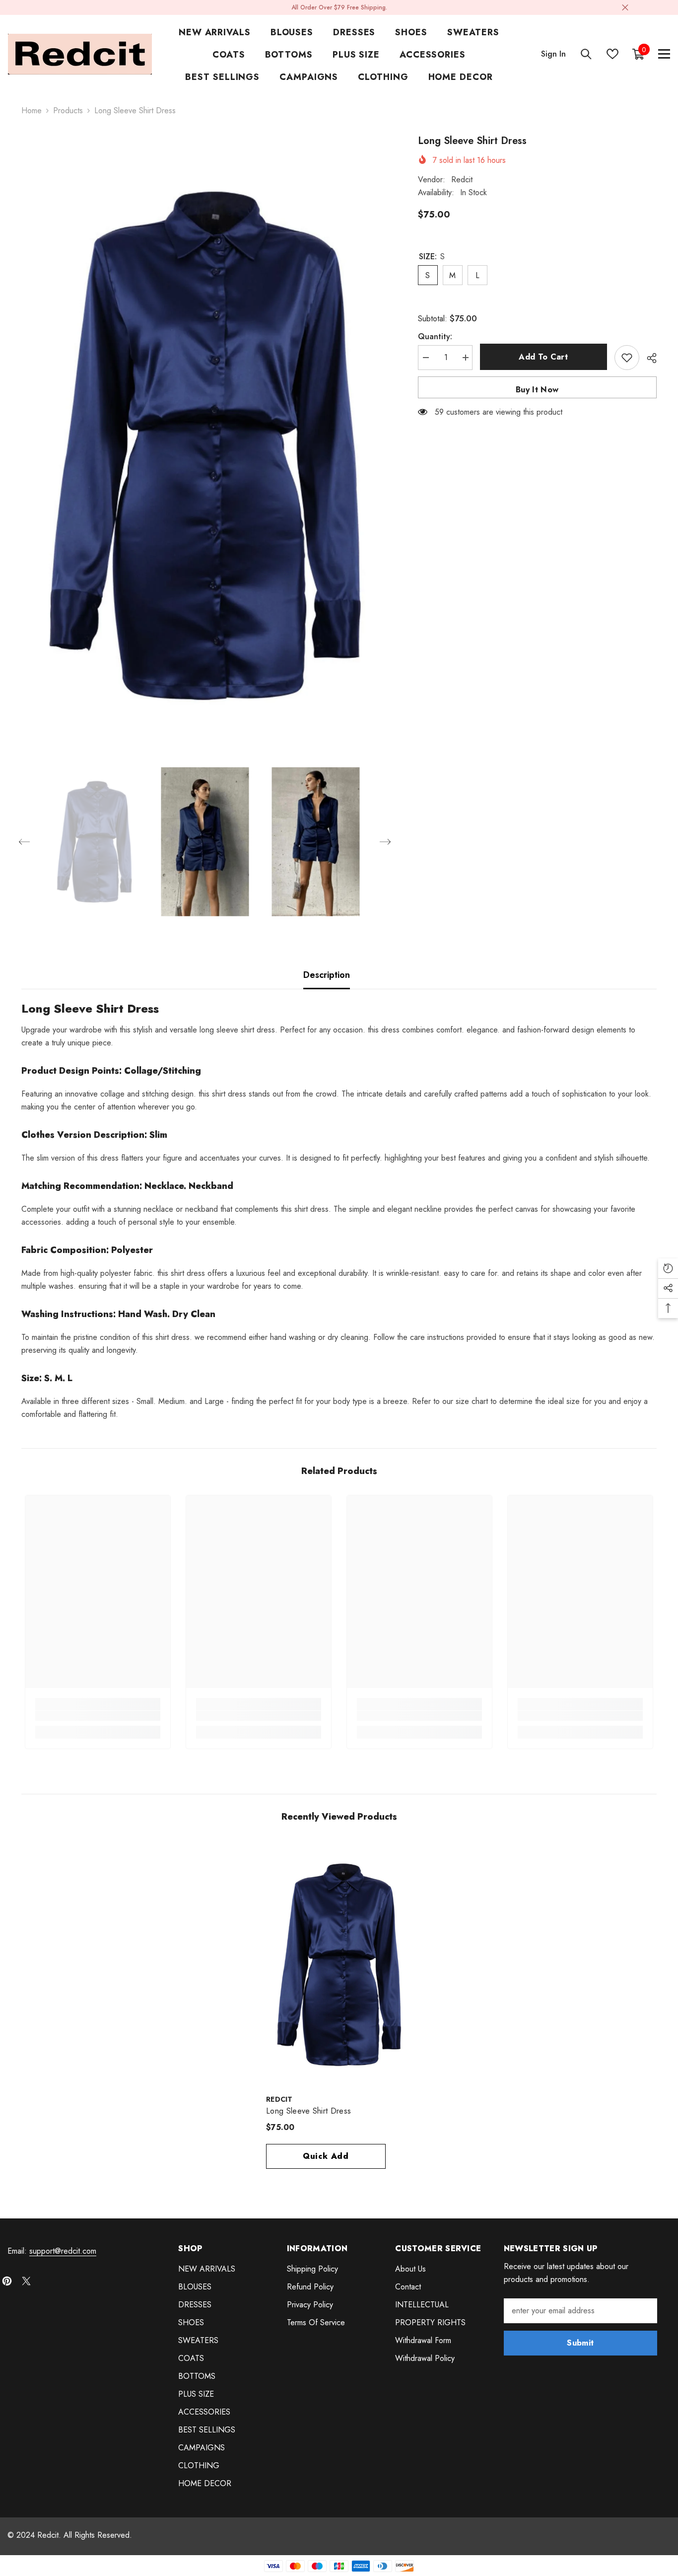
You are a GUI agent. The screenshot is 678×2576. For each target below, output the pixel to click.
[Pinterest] (7, 2281)
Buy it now (537, 390)
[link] (98, 1716)
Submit (580, 2343)
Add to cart (543, 357)
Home (32, 110)
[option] (205, 445)
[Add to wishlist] (627, 358)
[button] (24, 842)
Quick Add (326, 2156)
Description (327, 975)
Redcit (462, 180)
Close (625, 8)
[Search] (586, 54)
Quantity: (435, 336)
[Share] (648, 358)
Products (68, 110)
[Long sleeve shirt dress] (339, 1965)
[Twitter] (26, 2281)
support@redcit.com (63, 2251)
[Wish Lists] (612, 54)
